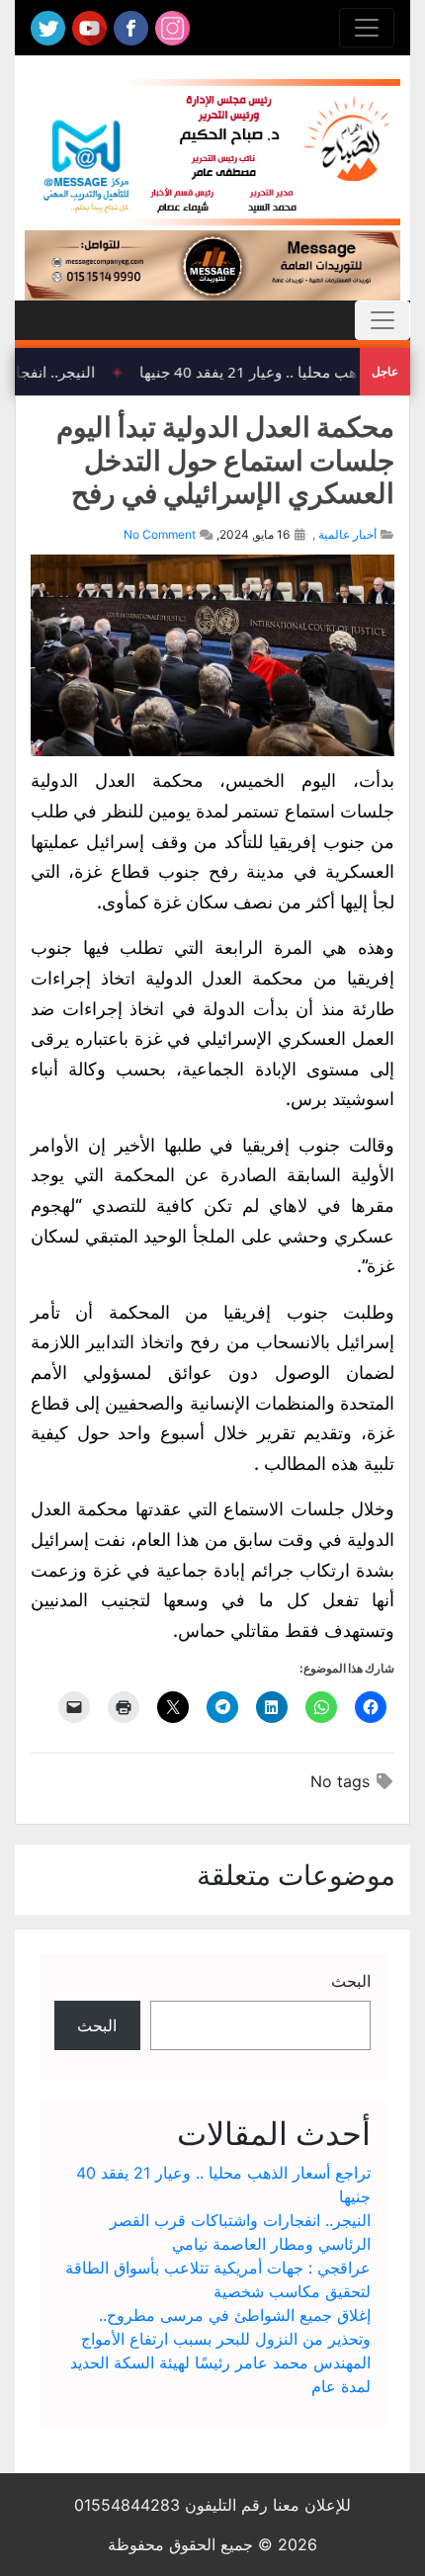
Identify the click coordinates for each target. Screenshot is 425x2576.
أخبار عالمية (347, 534)
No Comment (160, 534)
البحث (351, 1981)
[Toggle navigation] (367, 28)
